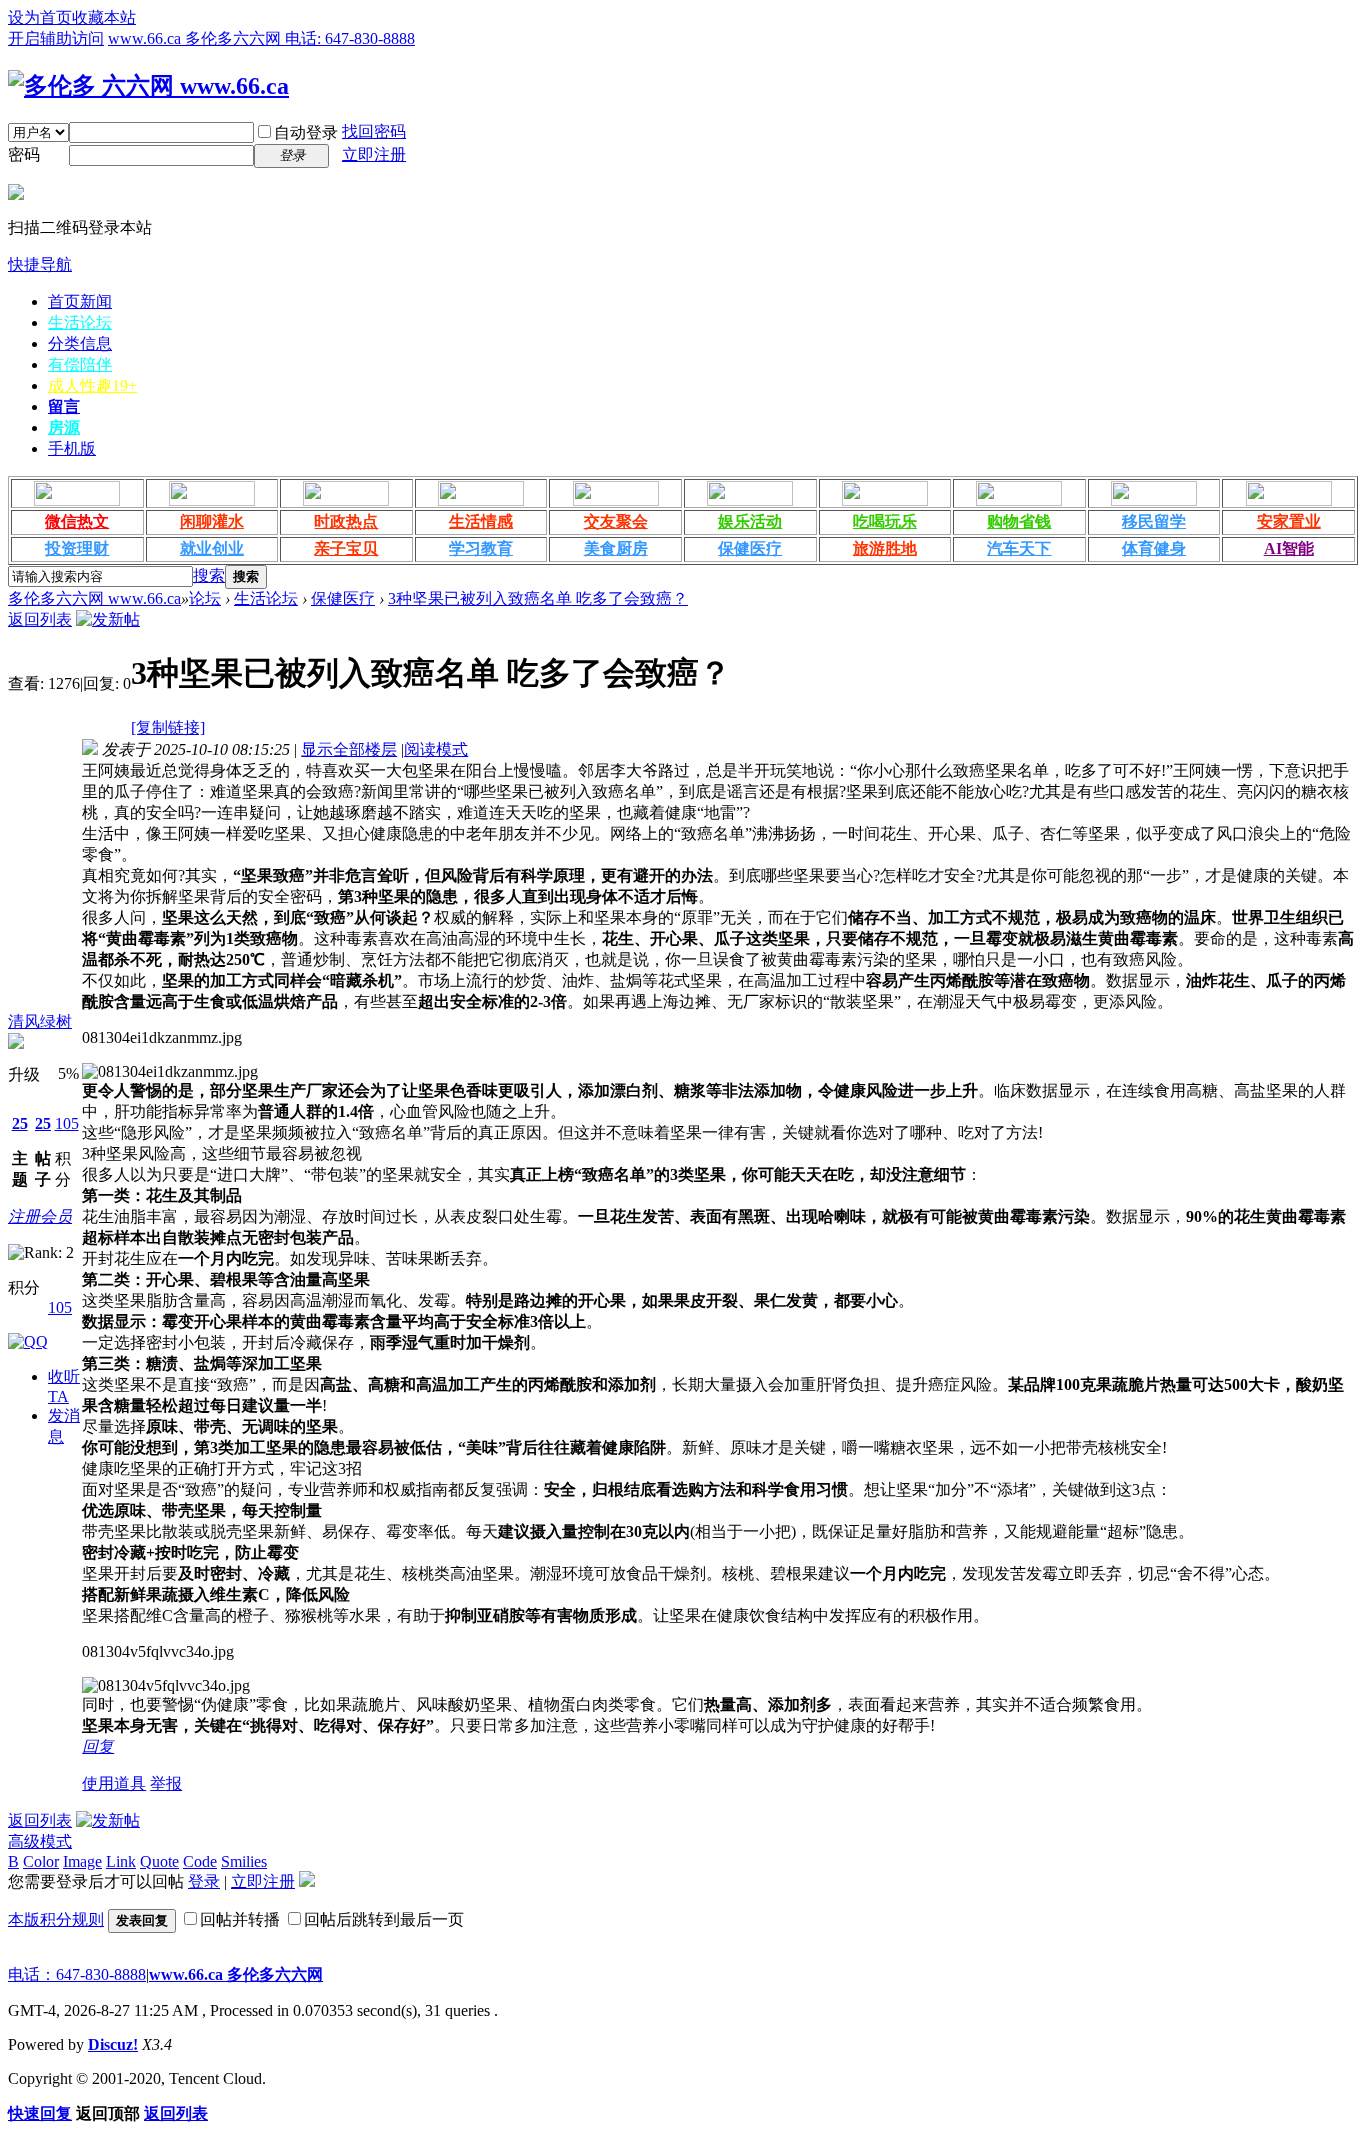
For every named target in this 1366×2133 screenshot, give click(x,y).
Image (82, 1861)
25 (20, 1123)
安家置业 (1289, 521)
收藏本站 (104, 17)
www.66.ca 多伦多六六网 (236, 1974)
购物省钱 (1019, 521)
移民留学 (1154, 521)
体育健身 (1154, 548)
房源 (64, 427)
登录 (204, 1881)
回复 (98, 1746)
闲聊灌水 (212, 521)
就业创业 (212, 548)
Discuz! (113, 2044)
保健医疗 (750, 548)
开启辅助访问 (56, 38)
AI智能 (1289, 548)
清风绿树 (40, 1021)
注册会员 (40, 1216)
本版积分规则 (56, 1919)
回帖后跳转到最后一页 (384, 1919)
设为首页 (40, 17)
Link (121, 1861)
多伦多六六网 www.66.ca (94, 598)
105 (67, 1123)
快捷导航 (40, 264)
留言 (64, 406)
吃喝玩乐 (885, 521)
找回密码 (374, 131)
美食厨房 (616, 548)
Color (41, 1861)
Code (200, 1861)
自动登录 (306, 132)
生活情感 (481, 521)
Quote (159, 1861)
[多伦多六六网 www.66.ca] (148, 86)
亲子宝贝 (346, 548)
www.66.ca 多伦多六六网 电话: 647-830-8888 (261, 38)
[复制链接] (168, 727)
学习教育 (481, 548)
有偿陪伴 (80, 364)
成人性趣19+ (92, 385)
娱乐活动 (750, 521)
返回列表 (40, 619)
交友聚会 (616, 521)
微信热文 (77, 521)
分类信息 (80, 343)
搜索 (209, 575)
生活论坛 (80, 322)
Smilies (244, 1861)
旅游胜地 (885, 548)
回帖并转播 (240, 1919)
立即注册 (374, 154)
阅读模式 (436, 749)
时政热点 (346, 521)
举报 (166, 1783)
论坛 (205, 598)
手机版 (72, 448)
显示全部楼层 (349, 749)
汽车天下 (1019, 548)
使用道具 (114, 1783)
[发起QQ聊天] (28, 1341)
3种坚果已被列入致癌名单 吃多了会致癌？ (538, 598)
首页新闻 (80, 301)
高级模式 (40, 1841)
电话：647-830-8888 (77, 1974)
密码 (24, 154)
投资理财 (77, 548)
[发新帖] (108, 619)
